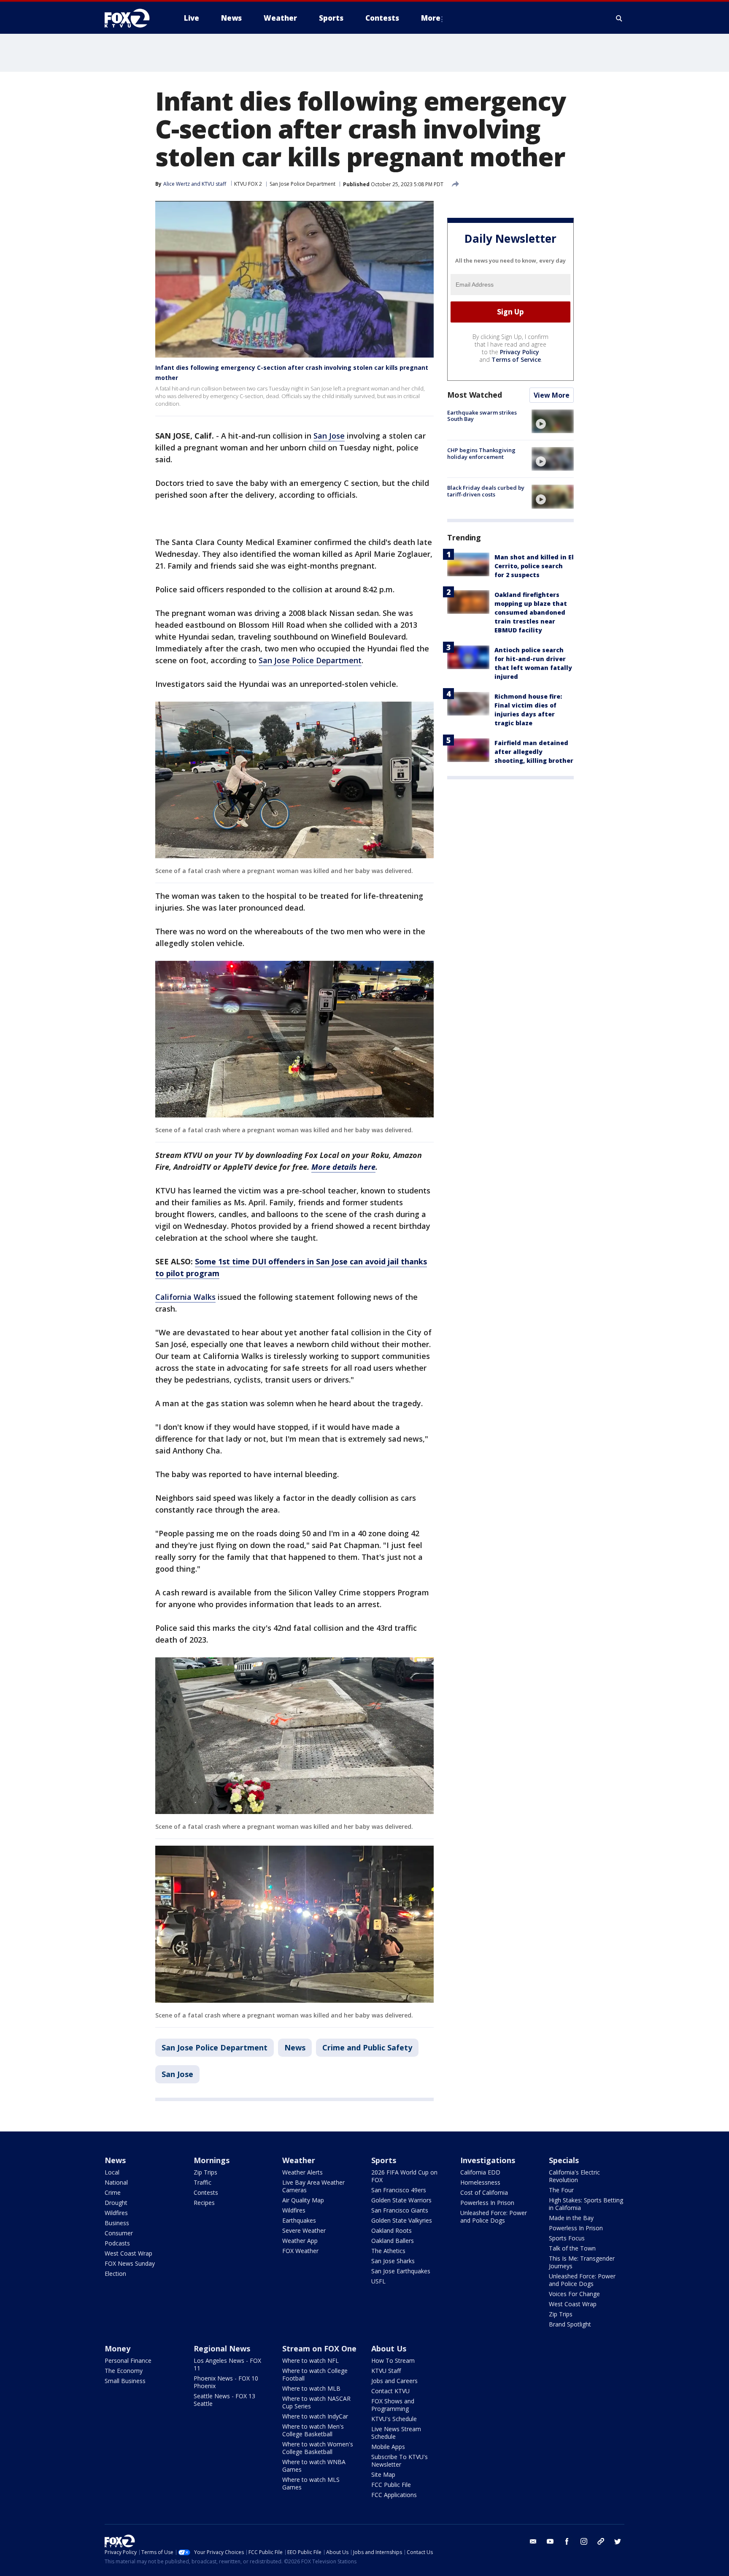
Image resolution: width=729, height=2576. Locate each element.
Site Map (383, 2474)
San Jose (329, 436)
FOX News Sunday (130, 2263)
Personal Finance (128, 2360)
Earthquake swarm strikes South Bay (482, 416)
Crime (113, 2192)
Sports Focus (567, 2238)
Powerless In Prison (487, 2203)
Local (112, 2172)
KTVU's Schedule (394, 2419)
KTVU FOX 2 (248, 184)
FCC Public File (391, 2485)
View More (552, 395)
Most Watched (475, 395)
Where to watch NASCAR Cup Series (316, 2402)
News (295, 2047)
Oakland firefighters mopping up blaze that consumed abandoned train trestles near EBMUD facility (531, 612)
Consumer (119, 2233)
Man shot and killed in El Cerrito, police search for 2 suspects (534, 566)
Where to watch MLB (311, 2388)
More (431, 18)
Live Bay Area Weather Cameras (313, 2186)
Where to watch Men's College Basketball (313, 2430)
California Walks (185, 1297)
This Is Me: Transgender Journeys (582, 2262)
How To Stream (393, 2360)
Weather (299, 2160)
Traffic (202, 2182)
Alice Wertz (177, 184)
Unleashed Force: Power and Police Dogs (494, 2217)
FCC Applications (394, 2495)
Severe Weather (304, 2230)
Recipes (204, 2203)
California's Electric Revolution (574, 2176)
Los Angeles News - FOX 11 (227, 2364)
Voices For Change (574, 2294)
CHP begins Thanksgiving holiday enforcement (481, 453)
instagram (584, 2541)
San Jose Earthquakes (401, 2271)
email (533, 2541)
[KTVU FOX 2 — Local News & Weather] (132, 18)
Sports (384, 2160)
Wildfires (116, 2213)
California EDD (480, 2172)
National (116, 2182)
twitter (618, 2541)
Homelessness (480, 2182)
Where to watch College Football (315, 2374)
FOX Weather (300, 2251)
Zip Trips (205, 2172)
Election (115, 2274)
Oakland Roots (391, 2230)
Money (117, 2348)
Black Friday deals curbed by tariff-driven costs (486, 491)
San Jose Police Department (302, 184)
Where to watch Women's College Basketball (318, 2448)
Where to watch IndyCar (315, 2416)
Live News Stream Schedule (396, 2433)
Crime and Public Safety (367, 2047)
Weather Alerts (302, 2172)
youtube (550, 2541)
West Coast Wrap (128, 2253)
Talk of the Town (572, 2248)
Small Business (125, 2381)
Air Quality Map (303, 2200)
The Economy (124, 2371)
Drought (116, 2203)
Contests (206, 2192)
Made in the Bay (571, 2218)
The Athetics (388, 2251)
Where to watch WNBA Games (314, 2466)
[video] (553, 421)
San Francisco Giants (400, 2210)
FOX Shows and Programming (393, 2405)
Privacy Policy (520, 352)
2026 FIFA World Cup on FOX (404, 2176)
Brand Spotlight (570, 2324)
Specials (564, 2160)
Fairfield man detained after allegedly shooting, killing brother (534, 752)
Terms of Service (516, 359)
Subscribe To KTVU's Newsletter (400, 2461)
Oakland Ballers (393, 2241)
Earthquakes (299, 2220)
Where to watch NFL (310, 2360)
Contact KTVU (390, 2391)
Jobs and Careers (394, 2381)
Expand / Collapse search (619, 18)
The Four (561, 2190)
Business (117, 2223)
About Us (389, 2348)
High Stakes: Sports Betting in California (586, 2204)
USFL (378, 2281)
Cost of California (484, 2192)
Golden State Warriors (401, 2200)
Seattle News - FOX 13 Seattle (224, 2400)
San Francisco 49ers (399, 2190)
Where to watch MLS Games (311, 2483)
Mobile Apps (388, 2447)
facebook (567, 2541)
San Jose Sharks (393, 2261)
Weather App (300, 2241)
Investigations (488, 2160)
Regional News (222, 2348)
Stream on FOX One (319, 2348)
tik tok (601, 2541)
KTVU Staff (386, 2371)
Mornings (212, 2160)
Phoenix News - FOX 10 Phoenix (226, 2382)
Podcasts (117, 2243)
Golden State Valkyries (402, 2220)
